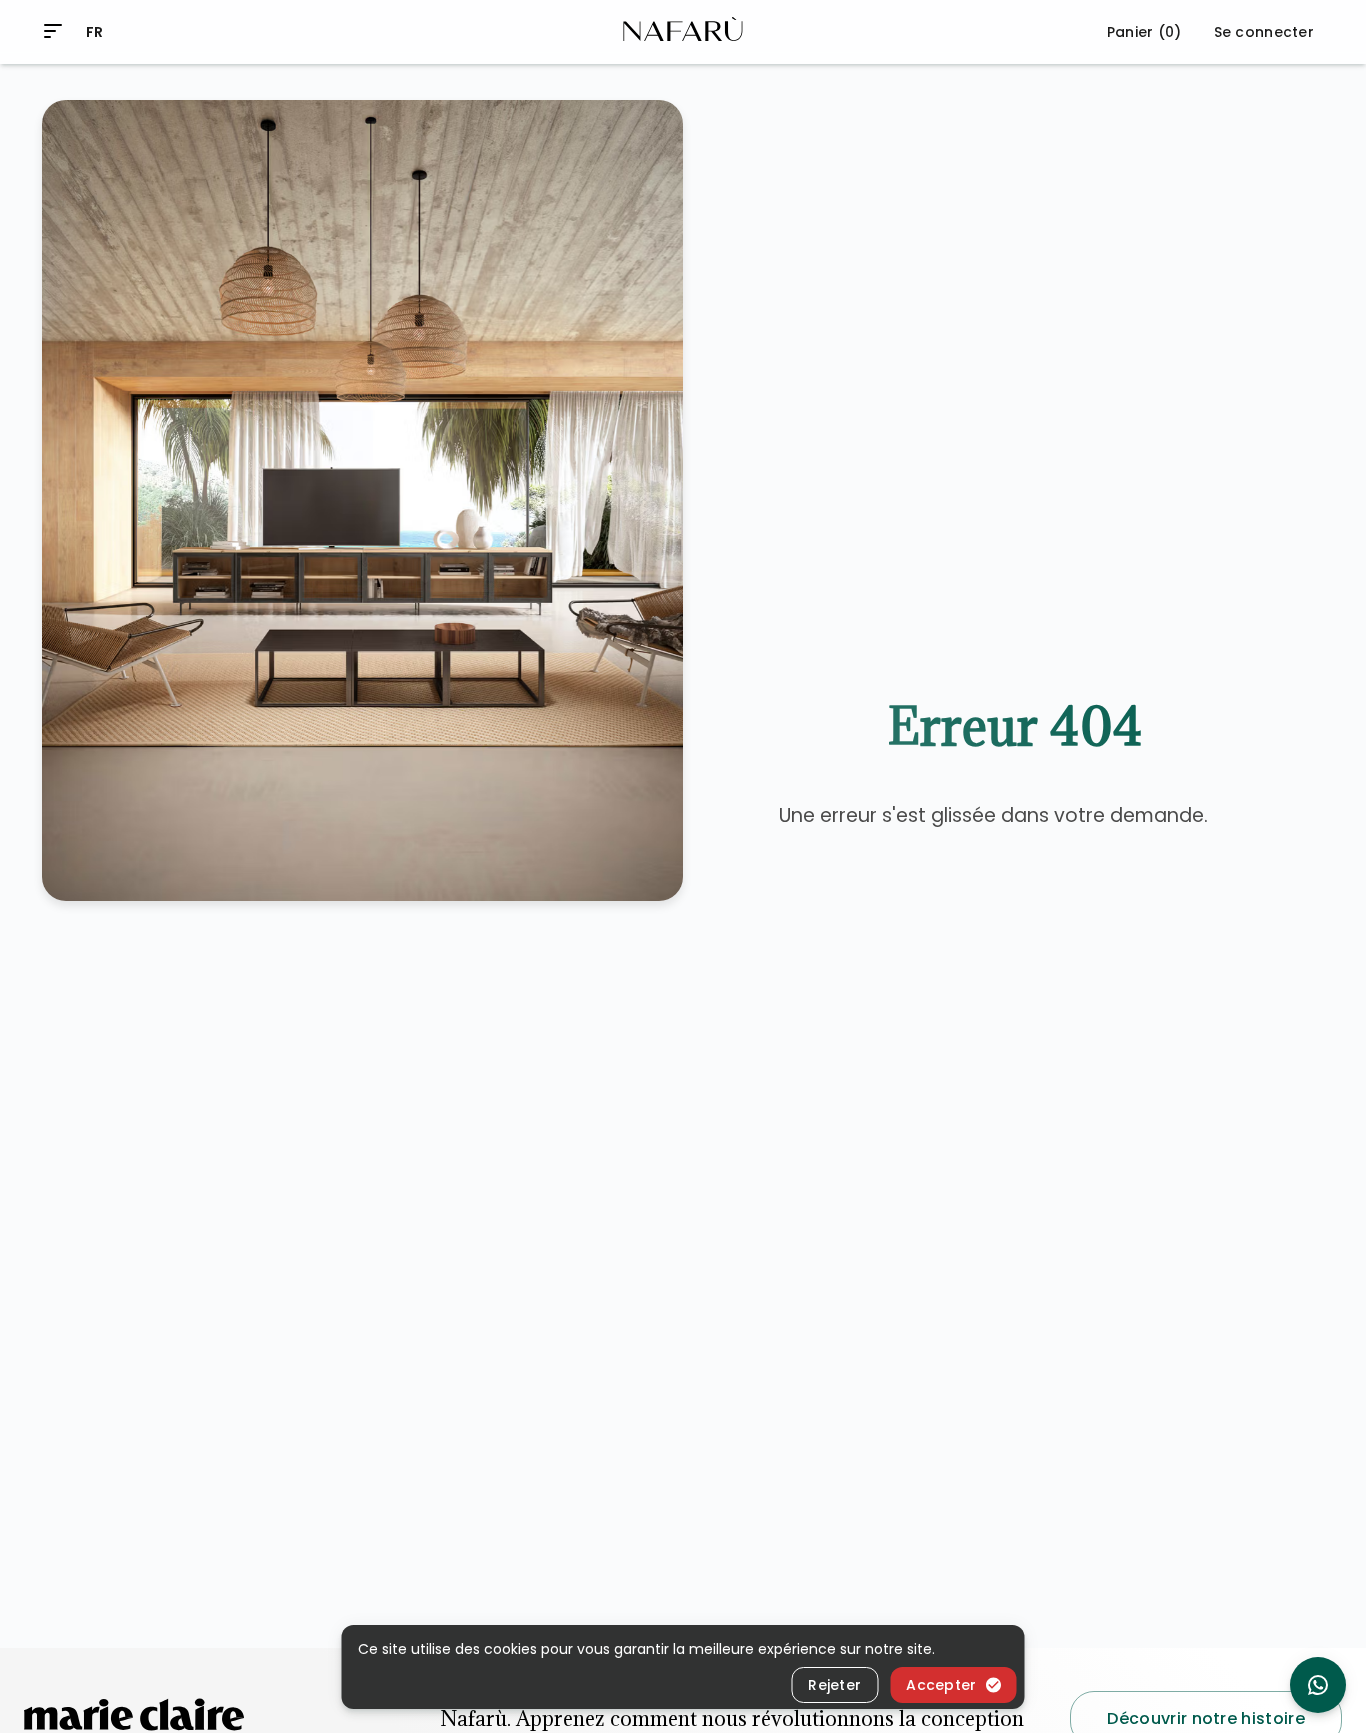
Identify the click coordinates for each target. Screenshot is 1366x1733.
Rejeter (834, 1685)
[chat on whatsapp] (1318, 1685)
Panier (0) (1144, 32)
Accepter (941, 1685)
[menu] (53, 31)
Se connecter (1264, 32)
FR (95, 32)
